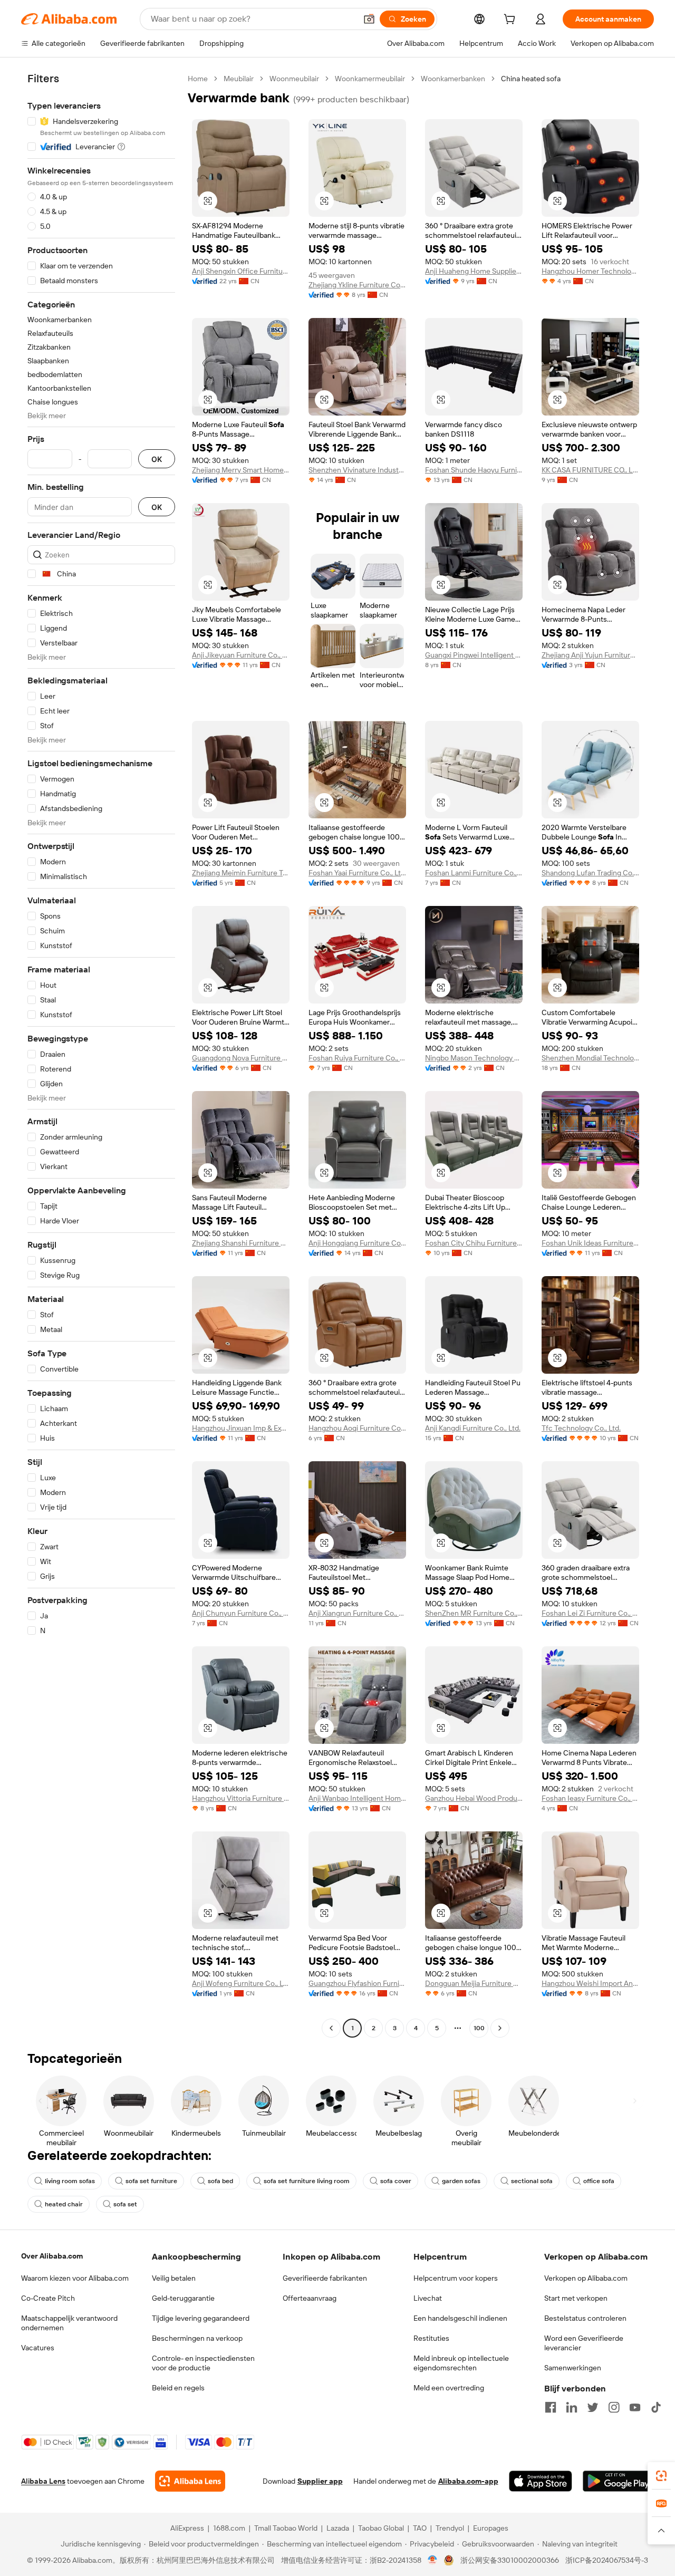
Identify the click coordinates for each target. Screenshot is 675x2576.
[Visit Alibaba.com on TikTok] (656, 2407)
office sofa (599, 2181)
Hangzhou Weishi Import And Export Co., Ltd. (590, 1983)
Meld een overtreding (449, 2388)
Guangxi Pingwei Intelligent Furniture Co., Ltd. (474, 655)
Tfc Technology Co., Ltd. (581, 1428)
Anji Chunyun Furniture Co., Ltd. (241, 1613)
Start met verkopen (576, 2298)
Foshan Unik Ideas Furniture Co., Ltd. (590, 1243)
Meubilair (239, 79)
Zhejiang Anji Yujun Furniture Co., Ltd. (590, 655)
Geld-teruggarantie (183, 2298)
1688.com (229, 2528)
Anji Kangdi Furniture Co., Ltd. (473, 1428)
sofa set (125, 2204)
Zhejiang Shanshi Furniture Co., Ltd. (241, 1243)
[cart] (512, 21)
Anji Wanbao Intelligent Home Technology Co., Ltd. (357, 1798)
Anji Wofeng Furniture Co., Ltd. (241, 1983)
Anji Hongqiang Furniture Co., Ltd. (357, 1243)
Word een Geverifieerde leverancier (584, 2343)
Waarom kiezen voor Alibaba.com (75, 2278)
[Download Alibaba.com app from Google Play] (618, 2481)
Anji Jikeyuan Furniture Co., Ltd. (241, 655)
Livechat (428, 2298)
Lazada (338, 2528)
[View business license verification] (433, 2560)
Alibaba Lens (43, 2481)
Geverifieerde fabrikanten (325, 2278)
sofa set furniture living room (307, 2181)
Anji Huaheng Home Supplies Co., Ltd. (474, 271)
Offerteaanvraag (310, 2298)
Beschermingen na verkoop (197, 2338)
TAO (420, 2528)
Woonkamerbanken (453, 79)
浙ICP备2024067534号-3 (607, 2560)
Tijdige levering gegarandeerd (201, 2318)
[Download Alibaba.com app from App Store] (541, 2481)
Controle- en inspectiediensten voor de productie (203, 2363)
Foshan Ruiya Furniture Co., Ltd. (357, 1058)
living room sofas (70, 2181)
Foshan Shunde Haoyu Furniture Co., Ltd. (474, 470)
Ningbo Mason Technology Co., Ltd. (474, 1058)
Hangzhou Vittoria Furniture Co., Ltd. (241, 1798)
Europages (491, 2528)
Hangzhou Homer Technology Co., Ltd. (590, 271)
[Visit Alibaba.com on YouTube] (635, 2407)
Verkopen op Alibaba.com (586, 2278)
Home (198, 79)
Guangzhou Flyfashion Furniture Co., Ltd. (357, 1983)
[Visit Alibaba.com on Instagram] (614, 2407)
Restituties (431, 2338)
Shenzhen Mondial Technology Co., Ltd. (590, 1058)
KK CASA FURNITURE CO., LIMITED (590, 470)
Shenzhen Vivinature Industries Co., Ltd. (357, 470)
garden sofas (461, 2181)
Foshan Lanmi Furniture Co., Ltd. (474, 873)
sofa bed (220, 2181)
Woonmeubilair (294, 79)
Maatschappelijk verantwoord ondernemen (69, 2323)
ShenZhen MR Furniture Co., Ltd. (474, 1613)
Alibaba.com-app (468, 2481)
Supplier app (320, 2481)
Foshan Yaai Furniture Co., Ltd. (357, 873)
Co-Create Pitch (48, 2298)
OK (157, 459)
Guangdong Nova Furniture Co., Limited (241, 1058)
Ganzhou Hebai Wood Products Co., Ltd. (474, 1798)
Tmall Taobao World (286, 2528)
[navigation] (101, 1055)
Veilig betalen (174, 2278)
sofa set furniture (151, 2181)
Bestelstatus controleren (585, 2318)
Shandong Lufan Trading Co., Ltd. (590, 873)
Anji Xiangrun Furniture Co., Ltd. (357, 1613)
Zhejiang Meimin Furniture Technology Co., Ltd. (241, 873)
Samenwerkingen (573, 2368)
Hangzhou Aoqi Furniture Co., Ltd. (357, 1428)
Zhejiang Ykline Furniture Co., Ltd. (357, 285)
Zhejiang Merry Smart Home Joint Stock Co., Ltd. (241, 470)
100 (479, 2028)
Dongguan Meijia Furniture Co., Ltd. (474, 1983)
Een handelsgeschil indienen (460, 2318)
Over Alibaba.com (52, 2256)
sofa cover (396, 2181)
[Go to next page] (500, 2028)
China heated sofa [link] (531, 79)
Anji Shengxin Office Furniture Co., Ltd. (241, 271)
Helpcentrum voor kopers (456, 2278)
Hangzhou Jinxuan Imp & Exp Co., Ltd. (241, 1428)
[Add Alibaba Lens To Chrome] (190, 2481)
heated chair (64, 2204)
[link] (661, 2476)
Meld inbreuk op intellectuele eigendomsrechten (461, 2363)
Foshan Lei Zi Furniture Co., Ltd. (590, 1613)
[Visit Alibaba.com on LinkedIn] (572, 2407)
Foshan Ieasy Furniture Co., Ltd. (590, 1798)
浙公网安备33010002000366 (510, 2560)
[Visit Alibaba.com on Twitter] (593, 2407)
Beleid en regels (178, 2388)
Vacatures (38, 2348)
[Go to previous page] (331, 2028)
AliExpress (187, 2528)
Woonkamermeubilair (370, 79)
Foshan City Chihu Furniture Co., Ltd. (474, 1243)
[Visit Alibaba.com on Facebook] (551, 2407)
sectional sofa (532, 2181)
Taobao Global (381, 2528)
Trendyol (450, 2528)
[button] (369, 19)
